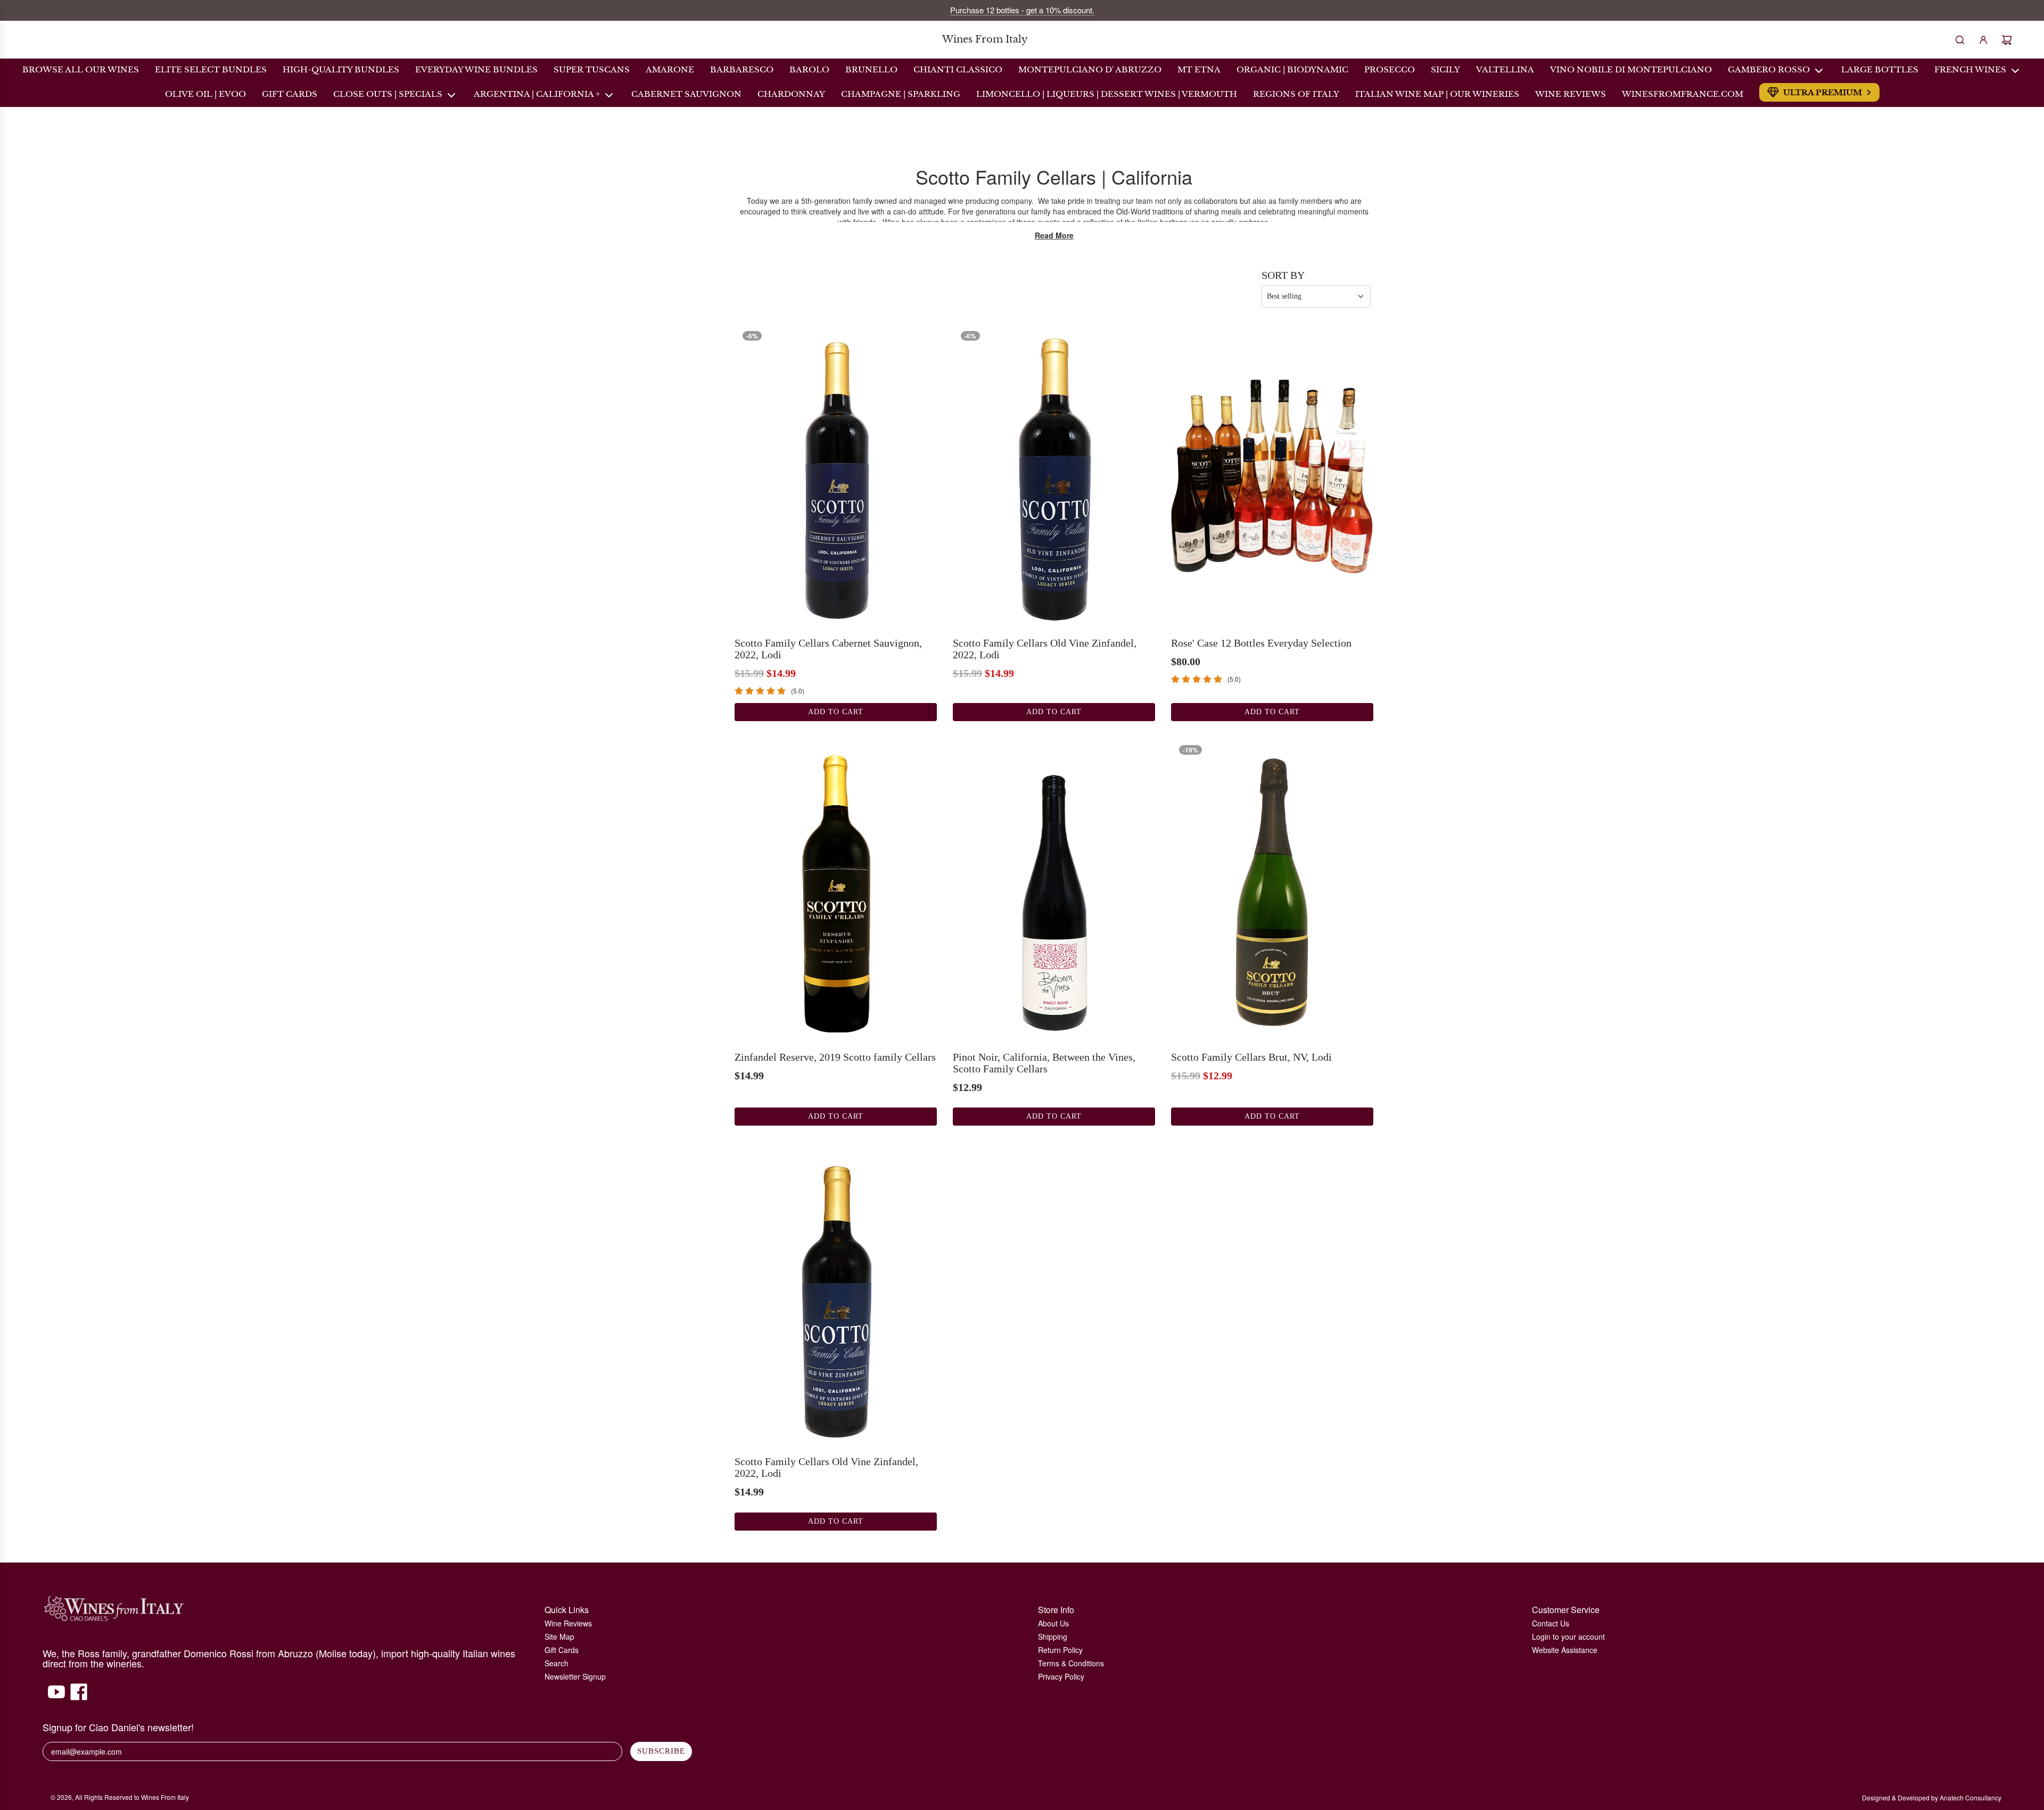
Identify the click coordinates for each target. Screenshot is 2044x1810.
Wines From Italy (985, 40)
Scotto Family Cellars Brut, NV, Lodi (1251, 1057)
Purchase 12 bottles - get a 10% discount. (1022, 10)
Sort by (1283, 275)
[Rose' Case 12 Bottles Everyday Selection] (1272, 475)
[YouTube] (56, 1697)
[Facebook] (79, 1697)
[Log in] (1983, 40)
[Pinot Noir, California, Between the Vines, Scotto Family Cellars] (1054, 889)
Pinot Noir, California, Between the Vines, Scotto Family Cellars (1044, 1063)
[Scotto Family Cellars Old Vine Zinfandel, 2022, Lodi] (1054, 475)
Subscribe (661, 1751)
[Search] (1960, 40)
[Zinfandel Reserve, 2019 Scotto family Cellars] (836, 889)
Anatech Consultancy (1971, 1797)
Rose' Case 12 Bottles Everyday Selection (1261, 643)
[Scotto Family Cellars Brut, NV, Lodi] (1272, 889)
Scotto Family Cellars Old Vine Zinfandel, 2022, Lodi (1045, 649)
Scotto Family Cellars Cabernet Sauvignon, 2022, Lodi (828, 649)
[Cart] (2007, 40)
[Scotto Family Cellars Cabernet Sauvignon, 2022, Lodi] (836, 475)
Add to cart (836, 712)
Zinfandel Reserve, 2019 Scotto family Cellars (835, 1057)
